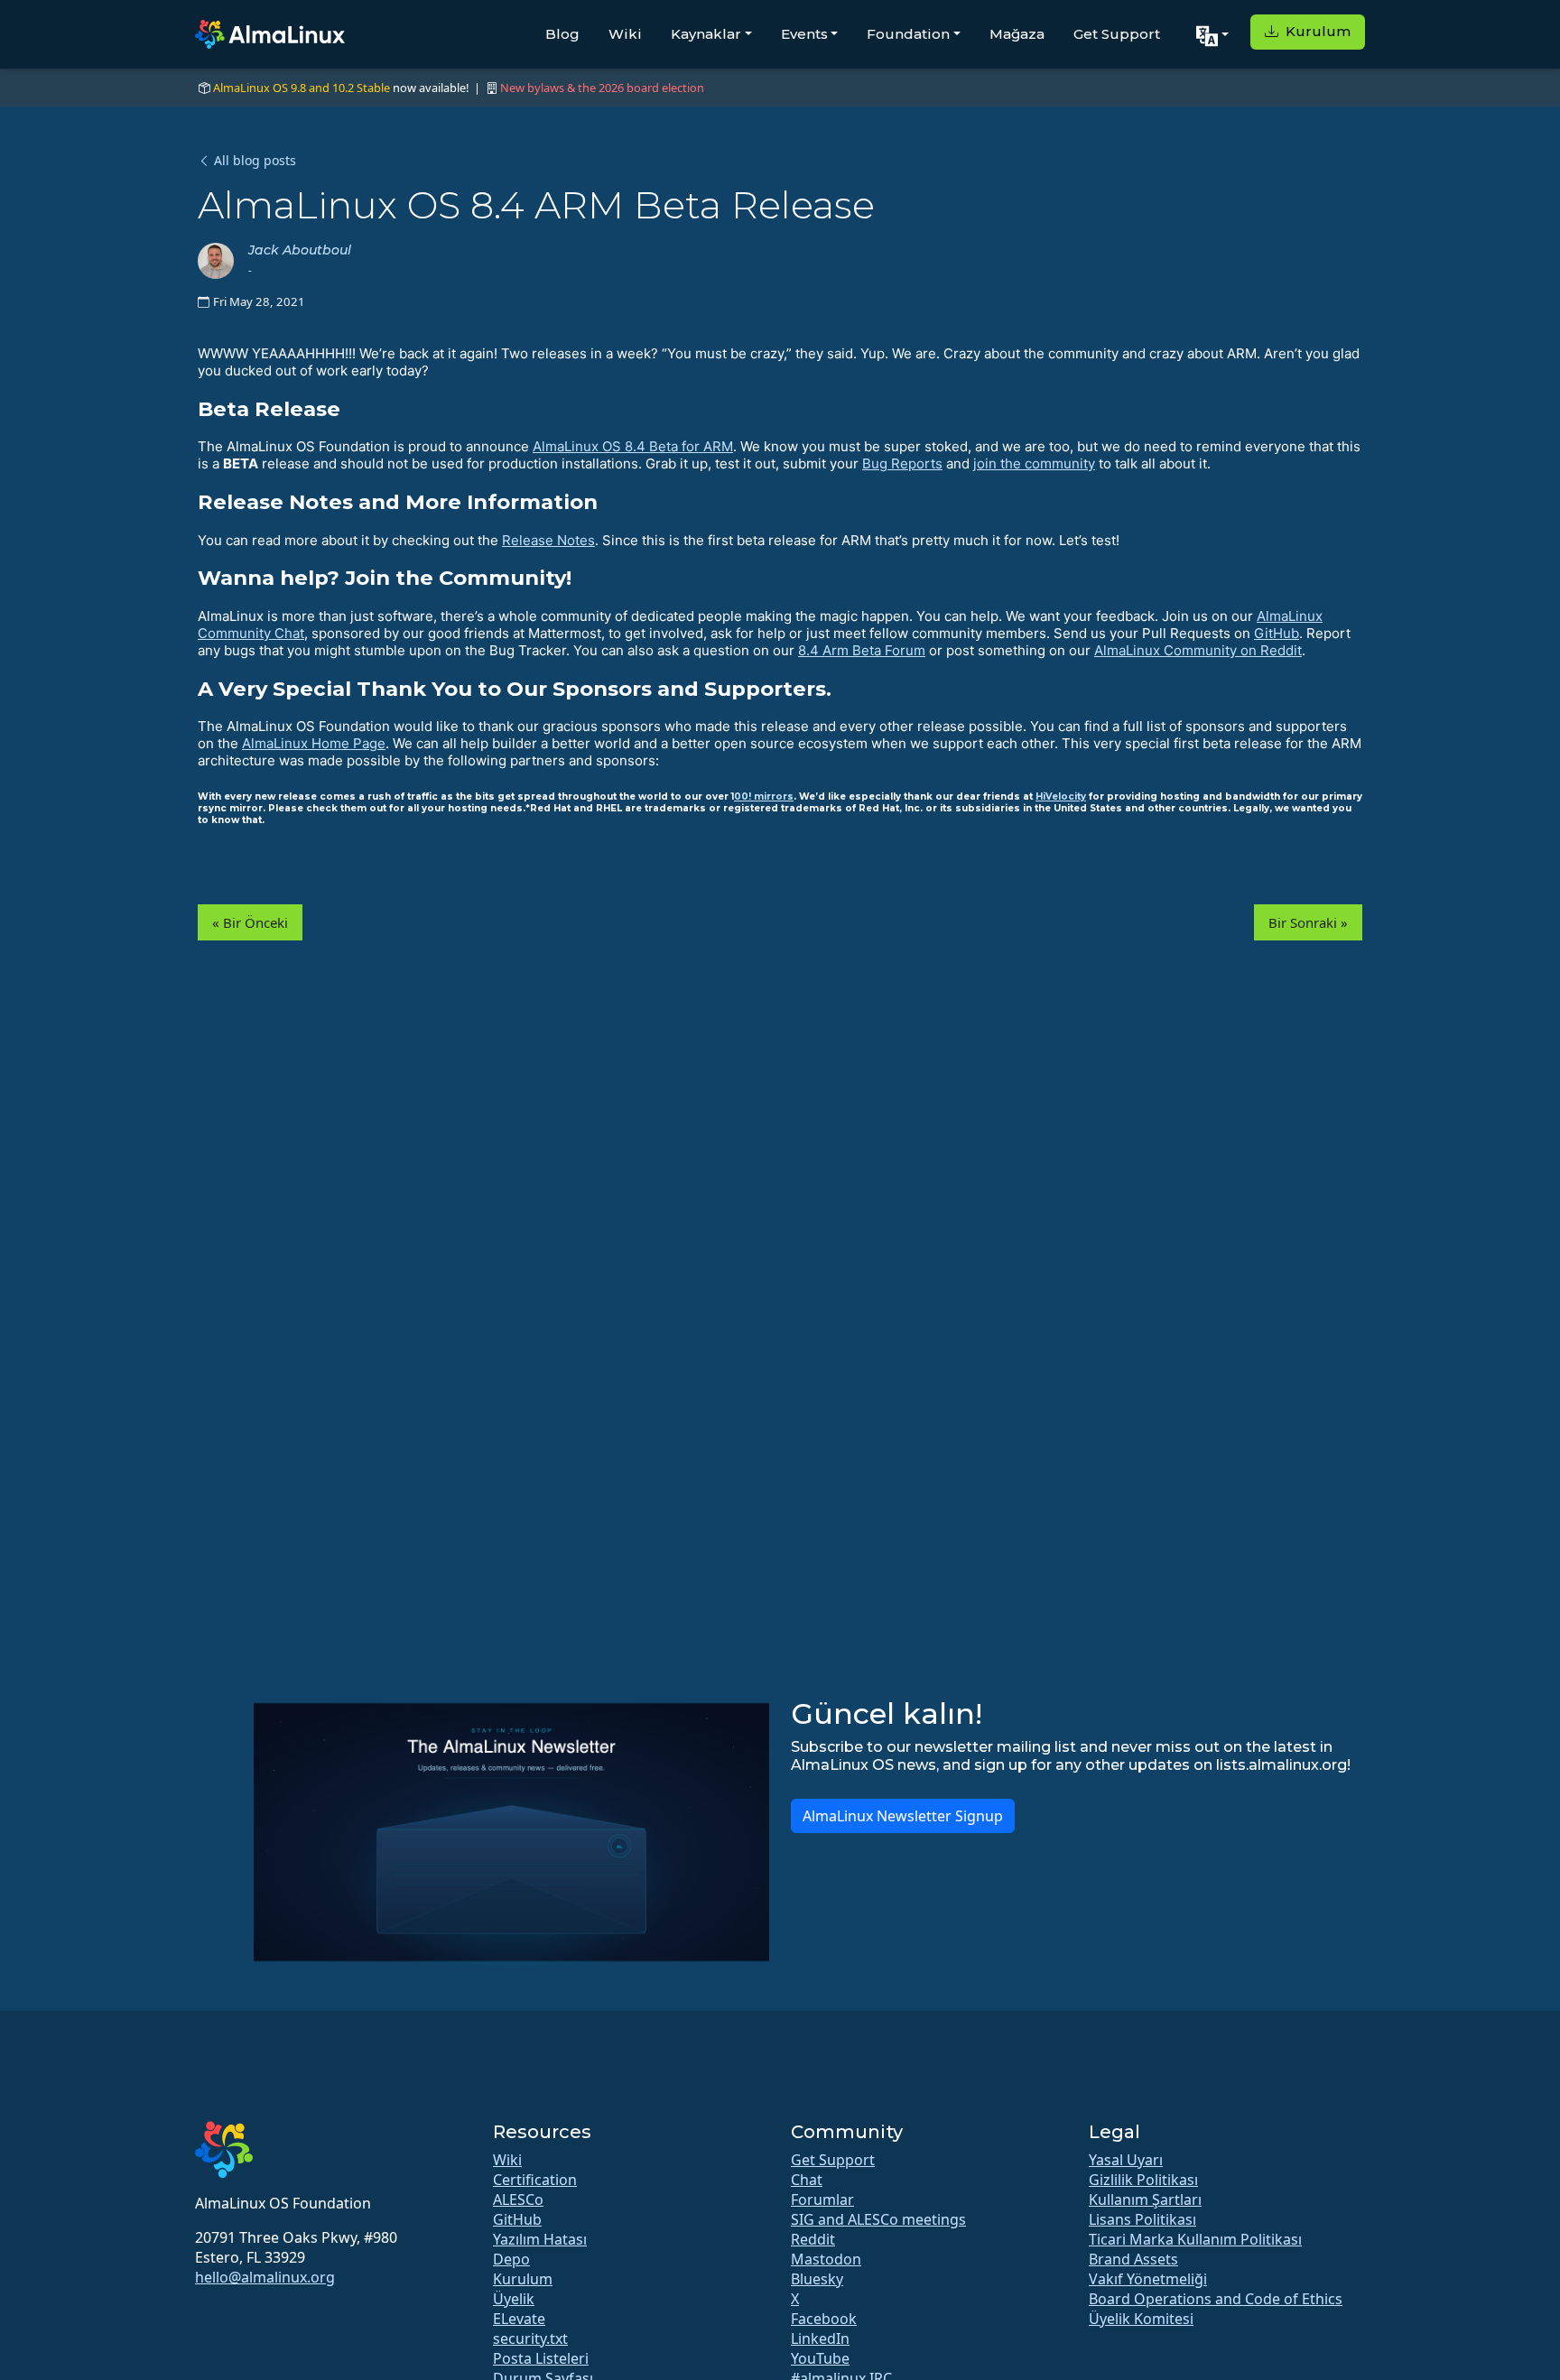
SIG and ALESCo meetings (878, 2219)
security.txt (530, 2338)
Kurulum (1316, 31)
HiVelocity (1061, 796)
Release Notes (548, 540)
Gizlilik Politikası (1143, 2180)
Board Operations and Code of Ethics (1216, 2299)
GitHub (1277, 633)
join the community (1034, 463)
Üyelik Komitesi (1141, 2319)
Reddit (813, 2239)
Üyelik (514, 2299)
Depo (511, 2259)
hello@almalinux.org (265, 2277)
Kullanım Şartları (1145, 2199)
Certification (535, 2180)
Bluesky (817, 2279)
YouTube (820, 2358)
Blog (562, 34)
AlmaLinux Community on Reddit (1198, 650)
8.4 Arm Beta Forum (862, 650)
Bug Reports (902, 463)
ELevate (519, 2319)
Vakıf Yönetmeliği (1148, 2279)
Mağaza (1017, 34)
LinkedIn (820, 2338)
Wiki (625, 34)
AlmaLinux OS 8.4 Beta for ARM (633, 446)
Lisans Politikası (1142, 2219)
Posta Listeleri (541, 2358)
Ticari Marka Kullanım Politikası (1195, 2239)
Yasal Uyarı (1126, 2160)
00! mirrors (764, 796)
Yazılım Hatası (540, 2239)
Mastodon (826, 2259)
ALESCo (518, 2199)
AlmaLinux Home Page (314, 743)
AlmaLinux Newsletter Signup (903, 1816)
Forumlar (822, 2199)
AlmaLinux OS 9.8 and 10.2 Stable (302, 88)
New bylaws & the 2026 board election (602, 88)
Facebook (824, 2319)
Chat (807, 2180)
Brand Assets (1133, 2259)
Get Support (1117, 34)
